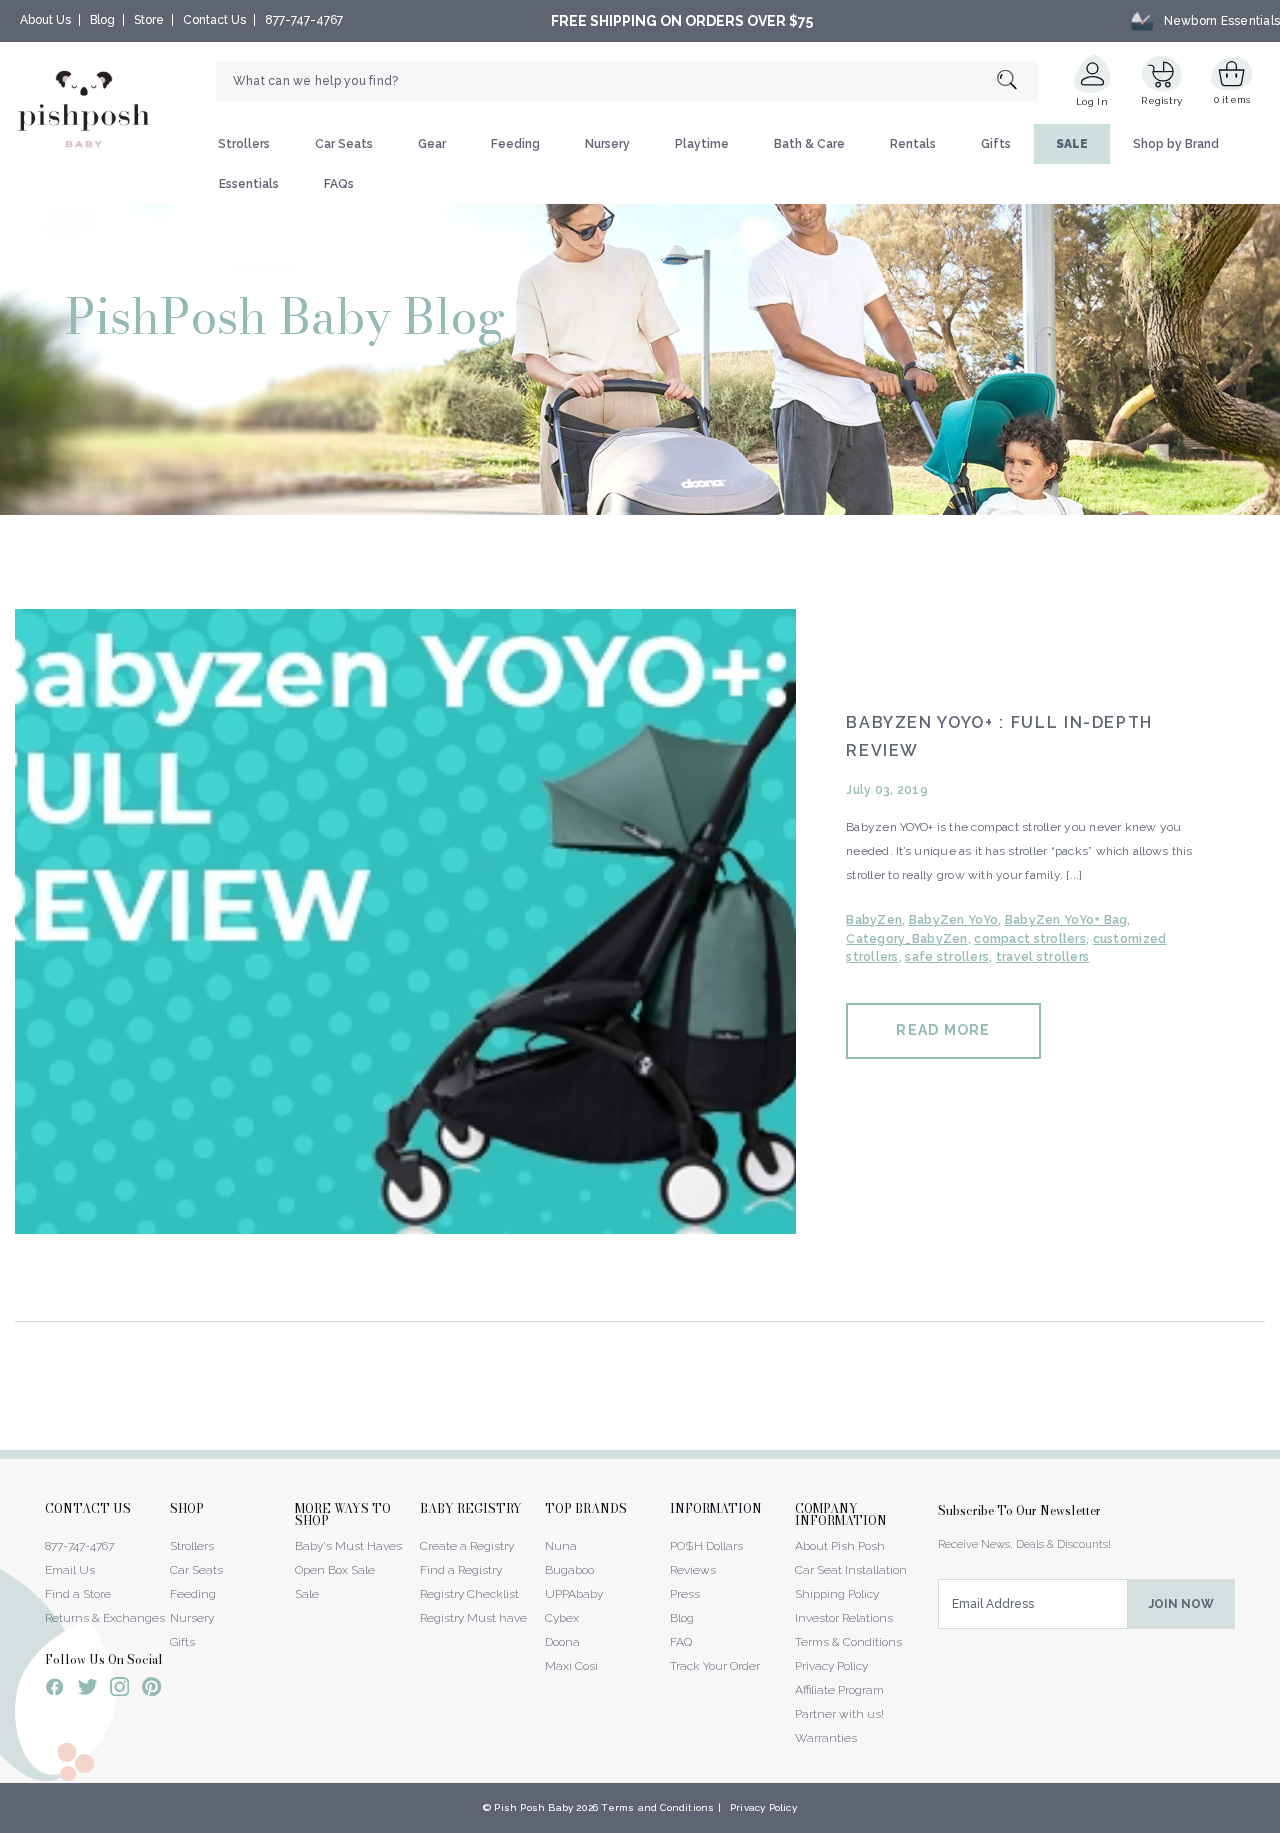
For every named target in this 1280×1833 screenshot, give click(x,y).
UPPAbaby (574, 1594)
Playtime (702, 144)
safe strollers (947, 957)
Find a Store (78, 1594)
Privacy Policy (831, 1666)
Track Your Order (715, 1666)
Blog (102, 20)
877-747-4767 (304, 20)
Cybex (562, 1618)
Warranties (826, 1738)
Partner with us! (839, 1714)
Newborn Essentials (1222, 21)
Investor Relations (844, 1618)
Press (685, 1594)
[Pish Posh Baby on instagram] (119, 1690)
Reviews (693, 1570)
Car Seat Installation (851, 1570)
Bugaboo (569, 1570)
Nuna (561, 1546)
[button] (1279, 1822)
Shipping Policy (837, 1594)
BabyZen (874, 920)
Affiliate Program (839, 1690)
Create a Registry (467, 1546)
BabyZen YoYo (953, 920)
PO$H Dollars (706, 1546)
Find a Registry (461, 1570)
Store (149, 20)
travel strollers (1042, 957)
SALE (1072, 144)
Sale (307, 1594)
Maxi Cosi (571, 1666)
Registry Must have (473, 1618)
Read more (943, 1030)
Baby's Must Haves (348, 1546)
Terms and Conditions (657, 1807)
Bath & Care (809, 144)
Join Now (1181, 1604)
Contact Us (214, 20)
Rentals (913, 144)
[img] (405, 921)
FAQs (339, 184)
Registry (1161, 100)
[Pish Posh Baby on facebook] (55, 1690)
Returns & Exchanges (105, 1618)
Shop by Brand (1176, 144)
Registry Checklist (469, 1594)
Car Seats (344, 144)
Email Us (70, 1570)
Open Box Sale (335, 1570)
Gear (432, 144)
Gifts (996, 144)
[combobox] (627, 81)
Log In (1092, 101)
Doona (562, 1642)
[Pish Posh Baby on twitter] (87, 1690)
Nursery (607, 144)
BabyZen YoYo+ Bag (1066, 920)
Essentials (249, 184)
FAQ (681, 1642)
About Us (45, 20)
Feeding (515, 144)
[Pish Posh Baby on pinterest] (151, 1690)
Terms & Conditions (848, 1642)
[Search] (1017, 81)
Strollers (244, 144)
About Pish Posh (840, 1546)
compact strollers (1030, 939)
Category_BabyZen (906, 939)
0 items (1232, 99)
